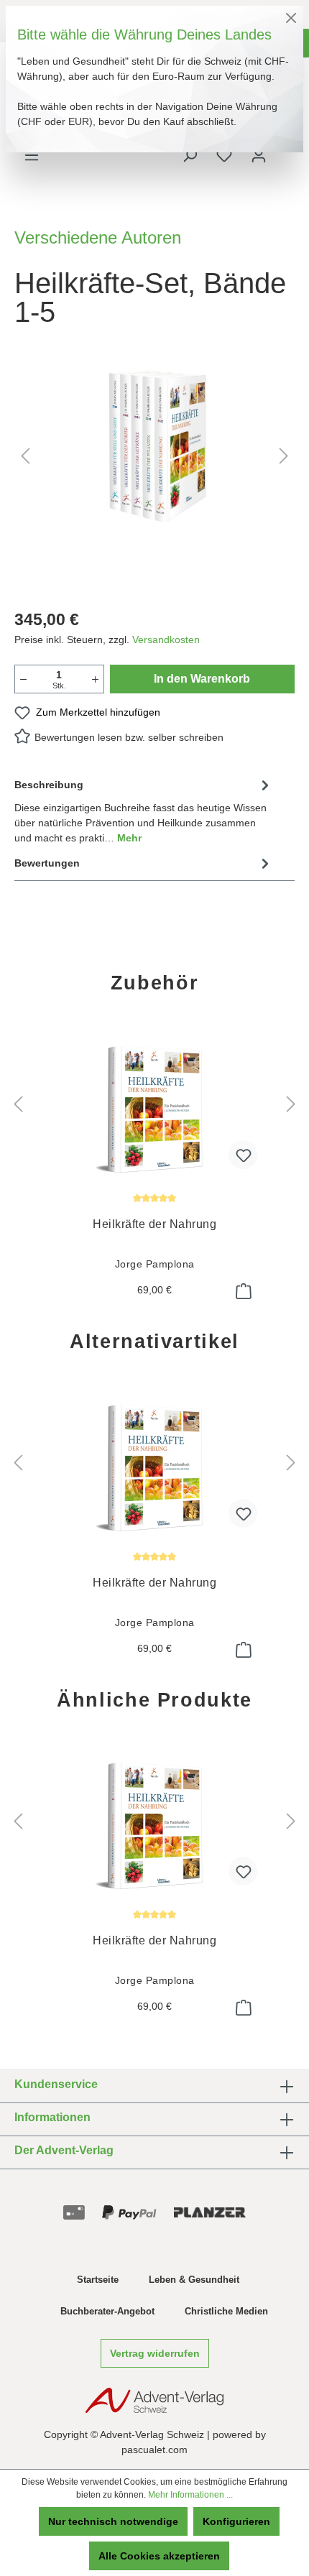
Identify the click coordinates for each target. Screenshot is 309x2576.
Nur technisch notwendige (113, 2521)
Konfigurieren (236, 2521)
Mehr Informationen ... (190, 2495)
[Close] (291, 18)
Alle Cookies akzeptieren (159, 2556)
